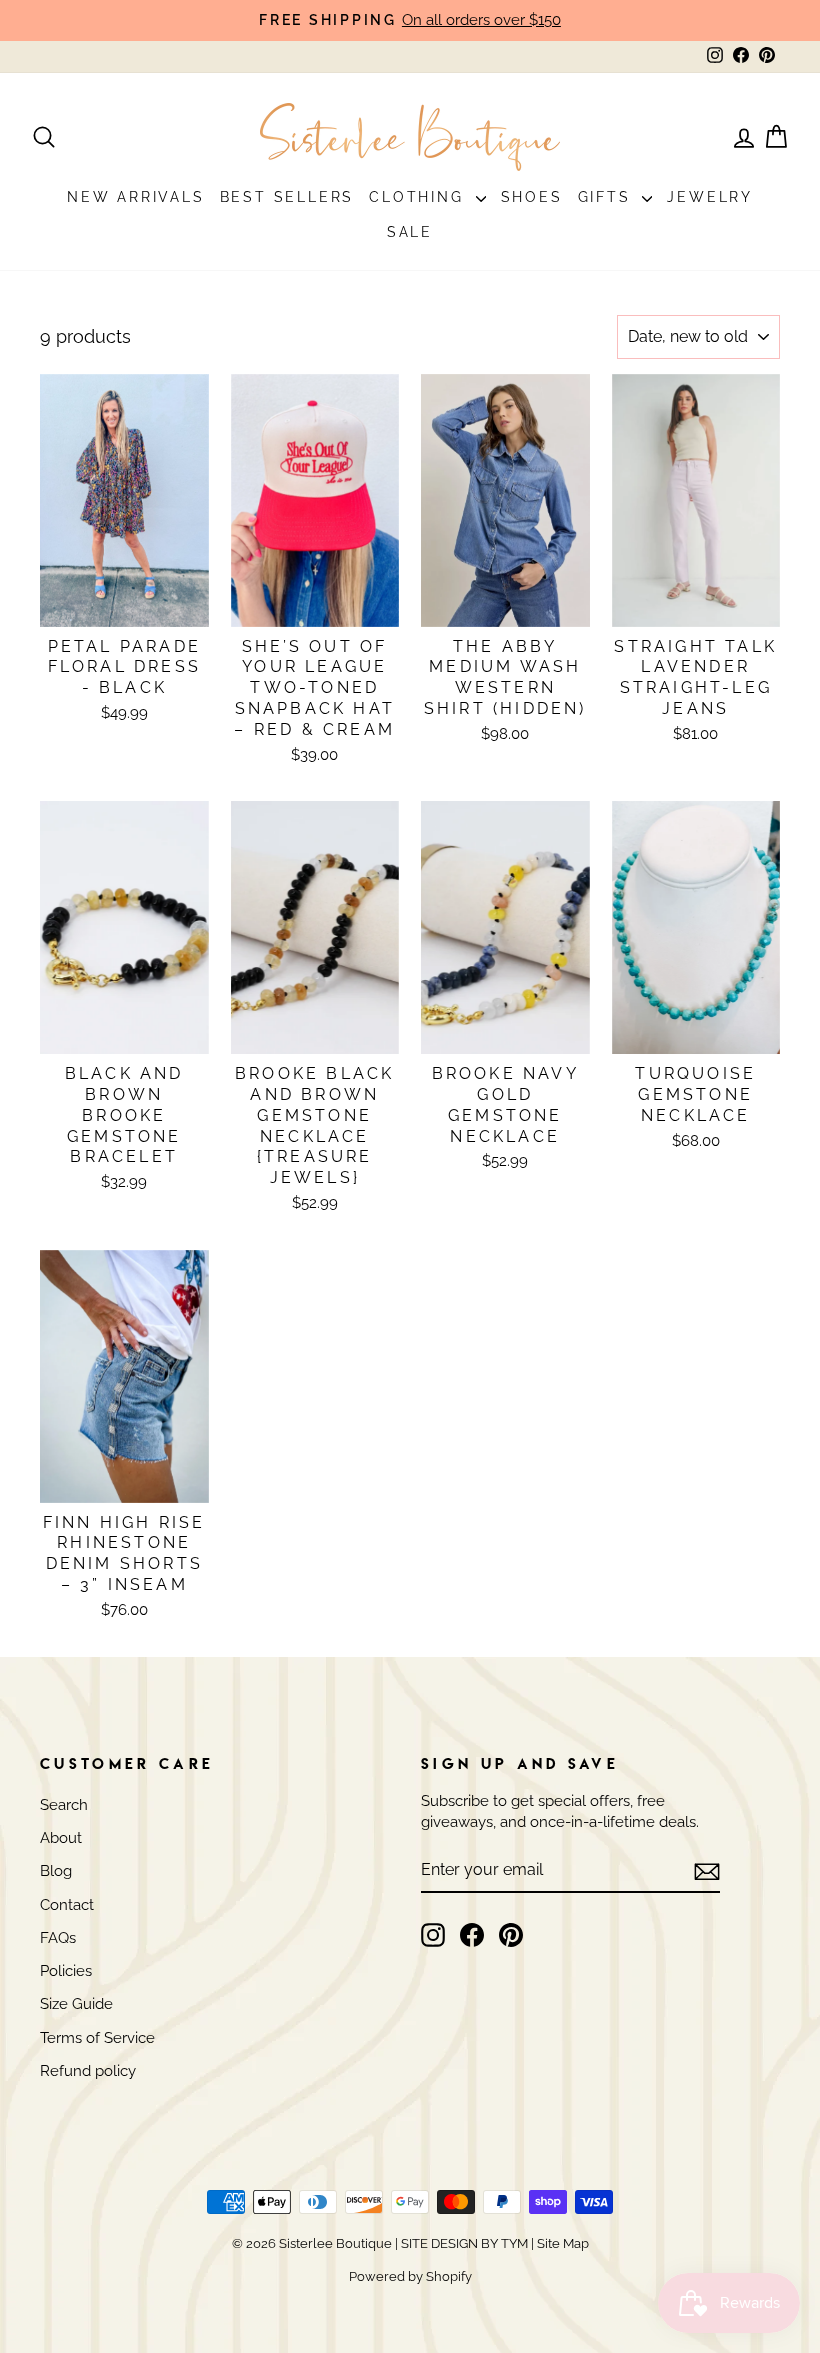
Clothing (419, 197)
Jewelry (710, 197)
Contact (67, 1905)
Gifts (608, 197)
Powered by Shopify (410, 2276)
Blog (56, 1871)
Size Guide (76, 2004)
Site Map (561, 2243)
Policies (66, 1971)
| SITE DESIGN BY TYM (461, 2243)
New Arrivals (136, 197)
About (61, 1838)
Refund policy (88, 2071)
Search (64, 1805)
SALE (410, 232)
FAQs (58, 1938)
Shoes (532, 197)
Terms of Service (97, 2038)
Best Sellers (287, 197)
